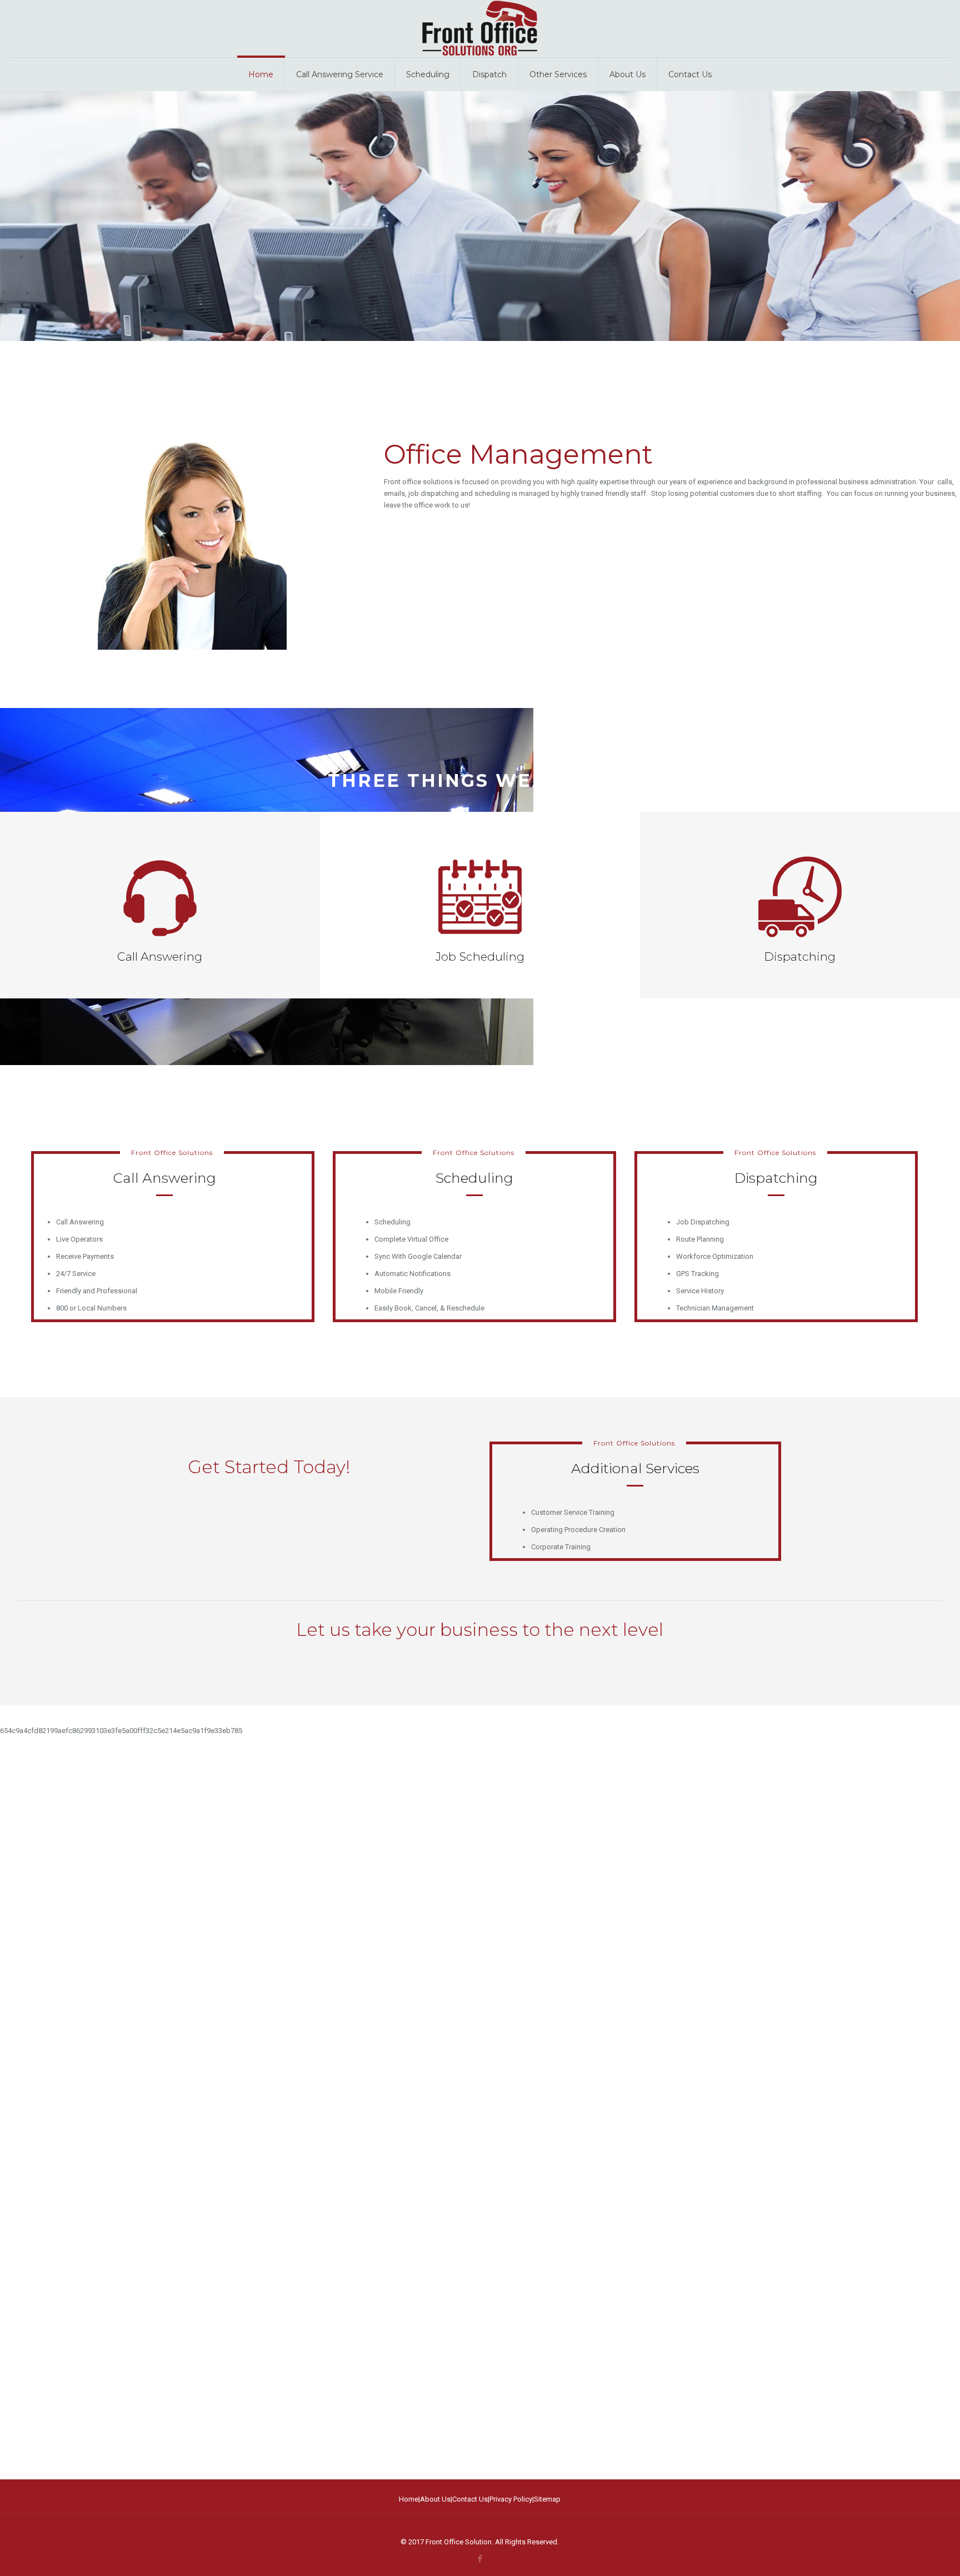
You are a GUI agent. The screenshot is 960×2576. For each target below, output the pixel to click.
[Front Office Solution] (480, 29)
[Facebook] (480, 2559)
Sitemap (547, 2499)
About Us (435, 2499)
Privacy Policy (511, 2499)
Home (409, 2499)
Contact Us (470, 2499)
